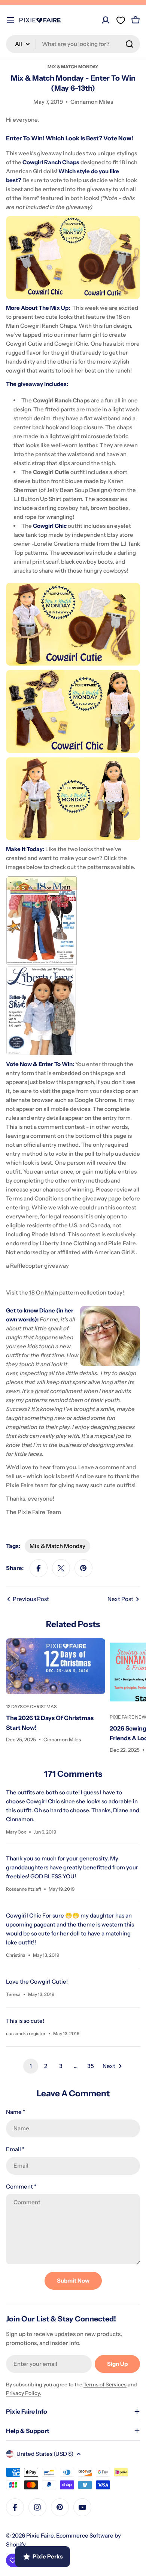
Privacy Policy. (24, 2393)
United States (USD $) (45, 2454)
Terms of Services (105, 2385)
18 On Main (44, 1292)
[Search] (130, 44)
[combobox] (73, 44)
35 (91, 2066)
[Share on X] (61, 1568)
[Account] (106, 20)
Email (15, 2149)
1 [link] (31, 2066)
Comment (21, 2186)
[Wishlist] (121, 20)
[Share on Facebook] (39, 1568)
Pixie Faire (40, 2535)
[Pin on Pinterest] (83, 1568)
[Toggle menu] (10, 20)
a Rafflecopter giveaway (37, 1266)
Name (16, 2112)
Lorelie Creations (57, 544)
